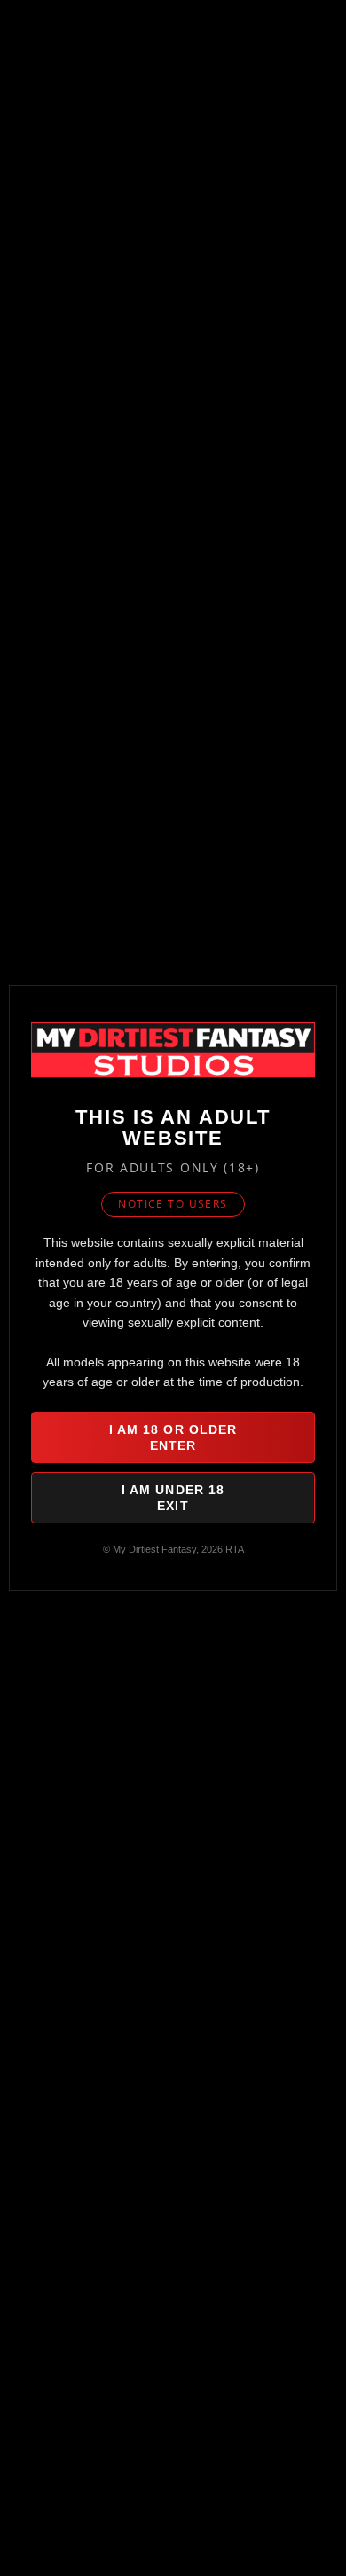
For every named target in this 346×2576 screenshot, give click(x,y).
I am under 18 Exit (173, 1498)
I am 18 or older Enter (173, 1437)
